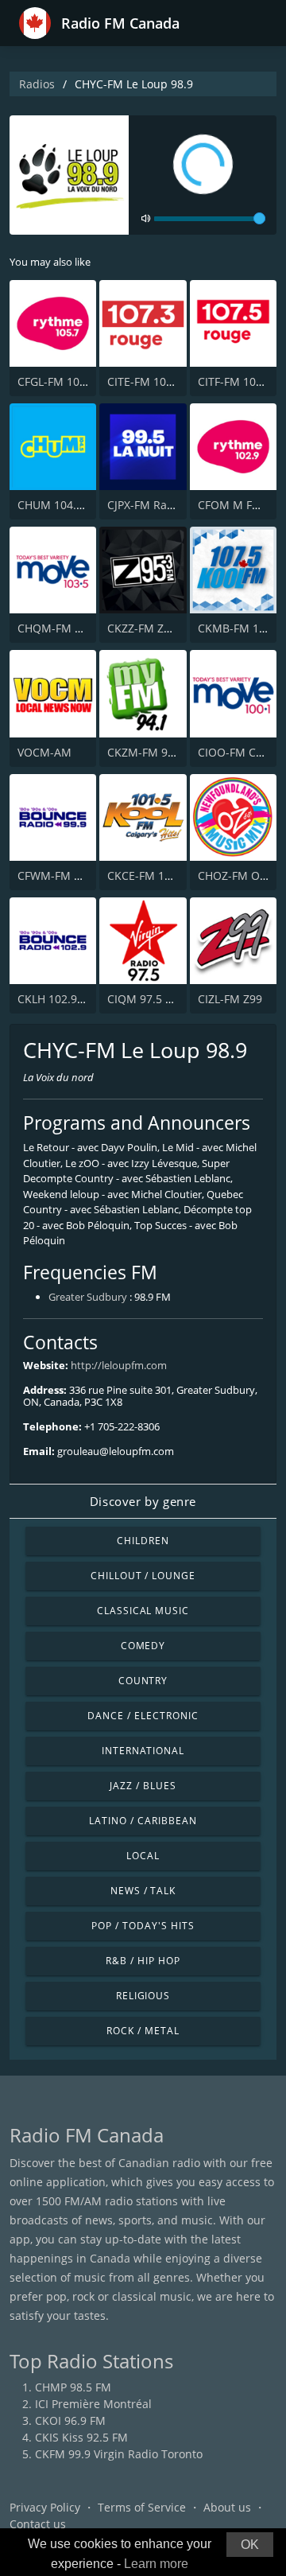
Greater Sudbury (88, 1297)
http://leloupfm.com (119, 1365)
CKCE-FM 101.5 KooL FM (171, 876)
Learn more (156, 2564)
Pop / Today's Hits (143, 1926)
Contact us (38, 2524)
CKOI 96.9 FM (70, 2420)
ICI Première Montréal (93, 2404)
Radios (37, 84)
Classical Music (143, 1611)
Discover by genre (143, 1501)
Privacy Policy (45, 2507)
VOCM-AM (44, 752)
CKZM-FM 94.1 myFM (163, 752)
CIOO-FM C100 (236, 752)
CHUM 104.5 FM (60, 505)
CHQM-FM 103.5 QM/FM (81, 628)
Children (143, 1541)
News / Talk (143, 1891)
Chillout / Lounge (143, 1576)
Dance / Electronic (143, 1716)
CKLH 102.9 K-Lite (64, 999)
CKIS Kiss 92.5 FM (81, 2437)
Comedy (143, 1646)
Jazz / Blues (143, 1786)
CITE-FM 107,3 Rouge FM (172, 381)
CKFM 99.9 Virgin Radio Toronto (119, 2454)
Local (143, 1856)
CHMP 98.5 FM (73, 2387)
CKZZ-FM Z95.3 (147, 628)
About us (227, 2507)
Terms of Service (142, 2507)
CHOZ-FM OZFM (240, 876)
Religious (143, 1996)
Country (143, 1681)
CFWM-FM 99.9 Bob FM (78, 876)
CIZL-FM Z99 (230, 999)
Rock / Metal (143, 2031)
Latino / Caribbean (143, 1821)
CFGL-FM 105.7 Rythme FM (88, 381)
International (143, 1751)
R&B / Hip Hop (143, 1961)
